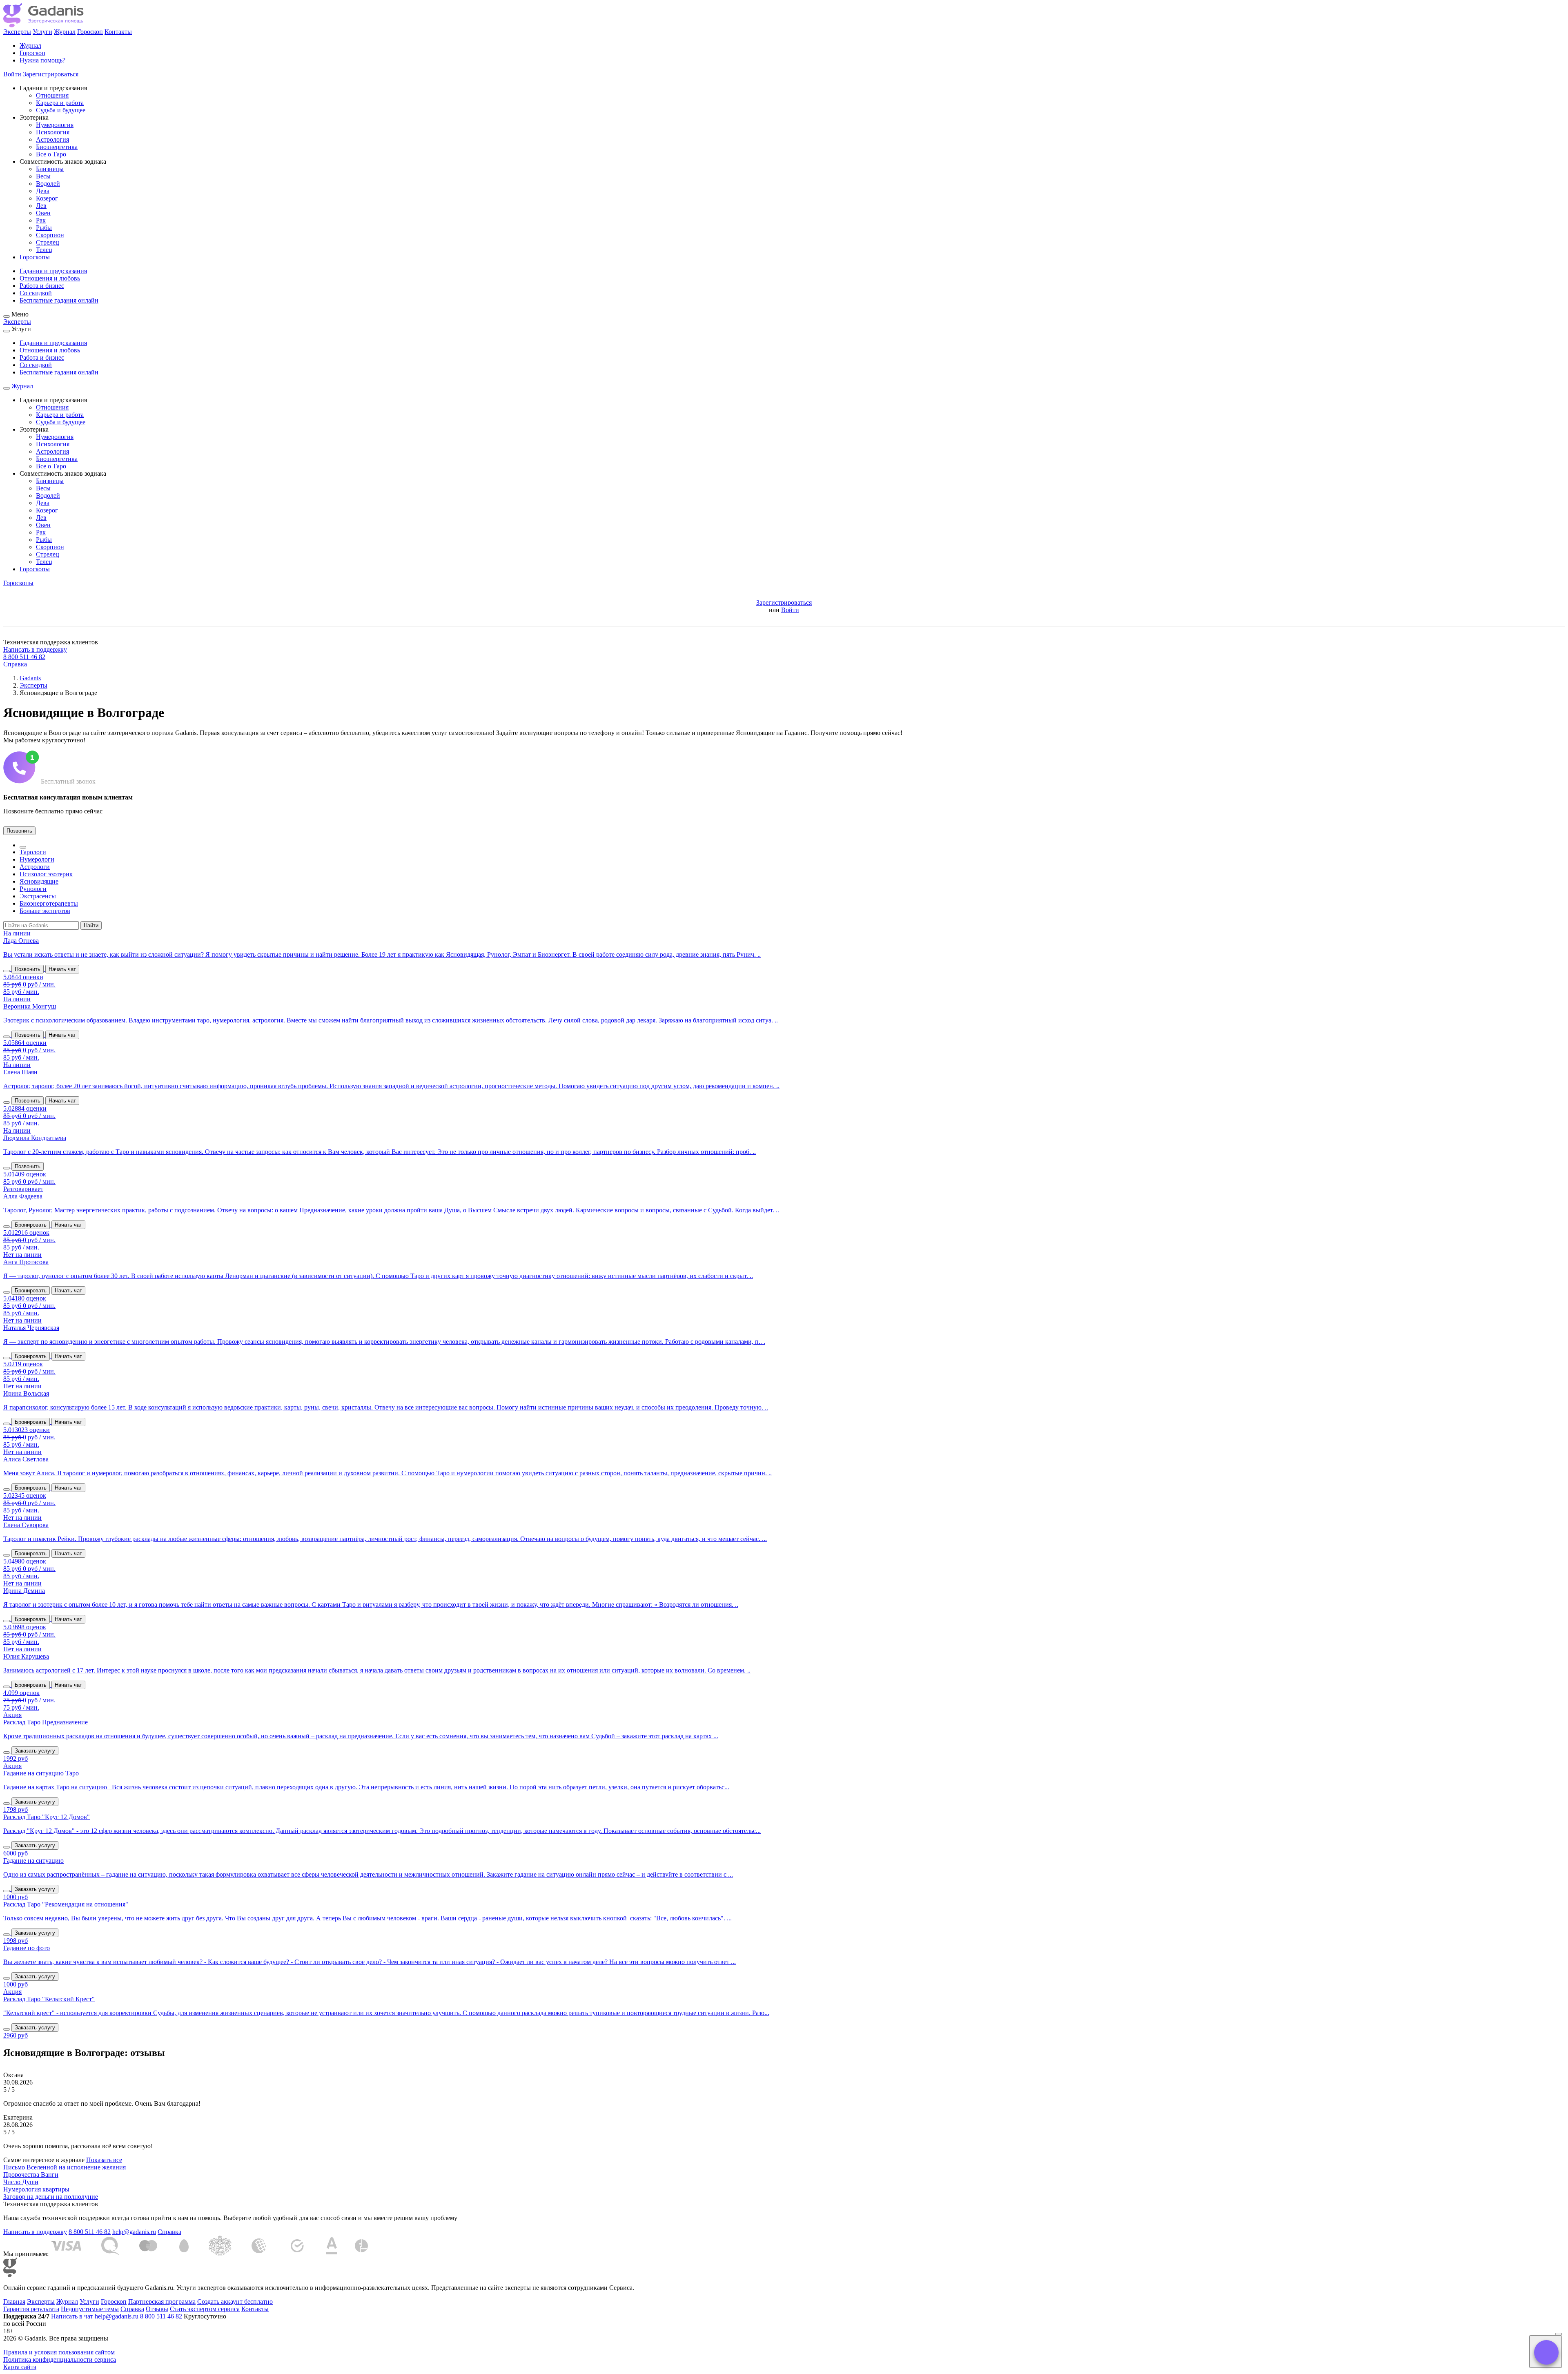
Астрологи (35, 867)
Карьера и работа (60, 103)
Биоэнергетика (57, 147)
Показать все (104, 2160)
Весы (43, 176)
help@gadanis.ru (134, 2232)
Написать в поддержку (35, 649)
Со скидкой (36, 293)
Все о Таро (51, 154)
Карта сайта (20, 2367)
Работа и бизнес (42, 286)
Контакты (118, 32)
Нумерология (55, 125)
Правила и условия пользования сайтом (59, 2352)
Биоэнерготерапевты (49, 903)
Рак (41, 220)
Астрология (52, 139)
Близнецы (50, 169)
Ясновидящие (39, 881)
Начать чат (62, 969)
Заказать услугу (35, 1751)
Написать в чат (72, 2316)
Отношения (52, 95)
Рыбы (44, 228)
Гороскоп (90, 32)
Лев (41, 206)
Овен (43, 213)
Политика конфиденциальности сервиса (60, 2360)
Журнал (65, 32)
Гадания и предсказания (53, 271)
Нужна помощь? (42, 60)
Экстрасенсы (38, 896)
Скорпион (50, 235)
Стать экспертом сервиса (205, 2309)
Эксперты (17, 32)
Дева (43, 191)
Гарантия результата (31, 2309)
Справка (15, 664)
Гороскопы (35, 257)
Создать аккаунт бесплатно (235, 2302)
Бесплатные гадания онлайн (59, 300)
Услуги (42, 32)
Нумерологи (37, 859)
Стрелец (48, 242)
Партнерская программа (162, 2302)
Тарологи (33, 852)
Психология (53, 132)
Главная (14, 2302)
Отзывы (157, 2309)
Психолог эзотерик (46, 874)
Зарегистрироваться (51, 74)
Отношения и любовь (50, 278)
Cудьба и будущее (61, 110)
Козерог (47, 198)
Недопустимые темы (90, 2309)
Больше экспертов (45, 911)
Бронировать (31, 1225)
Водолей (48, 184)
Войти (12, 74)
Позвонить (19, 831)
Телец (44, 250)
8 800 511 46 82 (24, 657)
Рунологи (33, 889)
